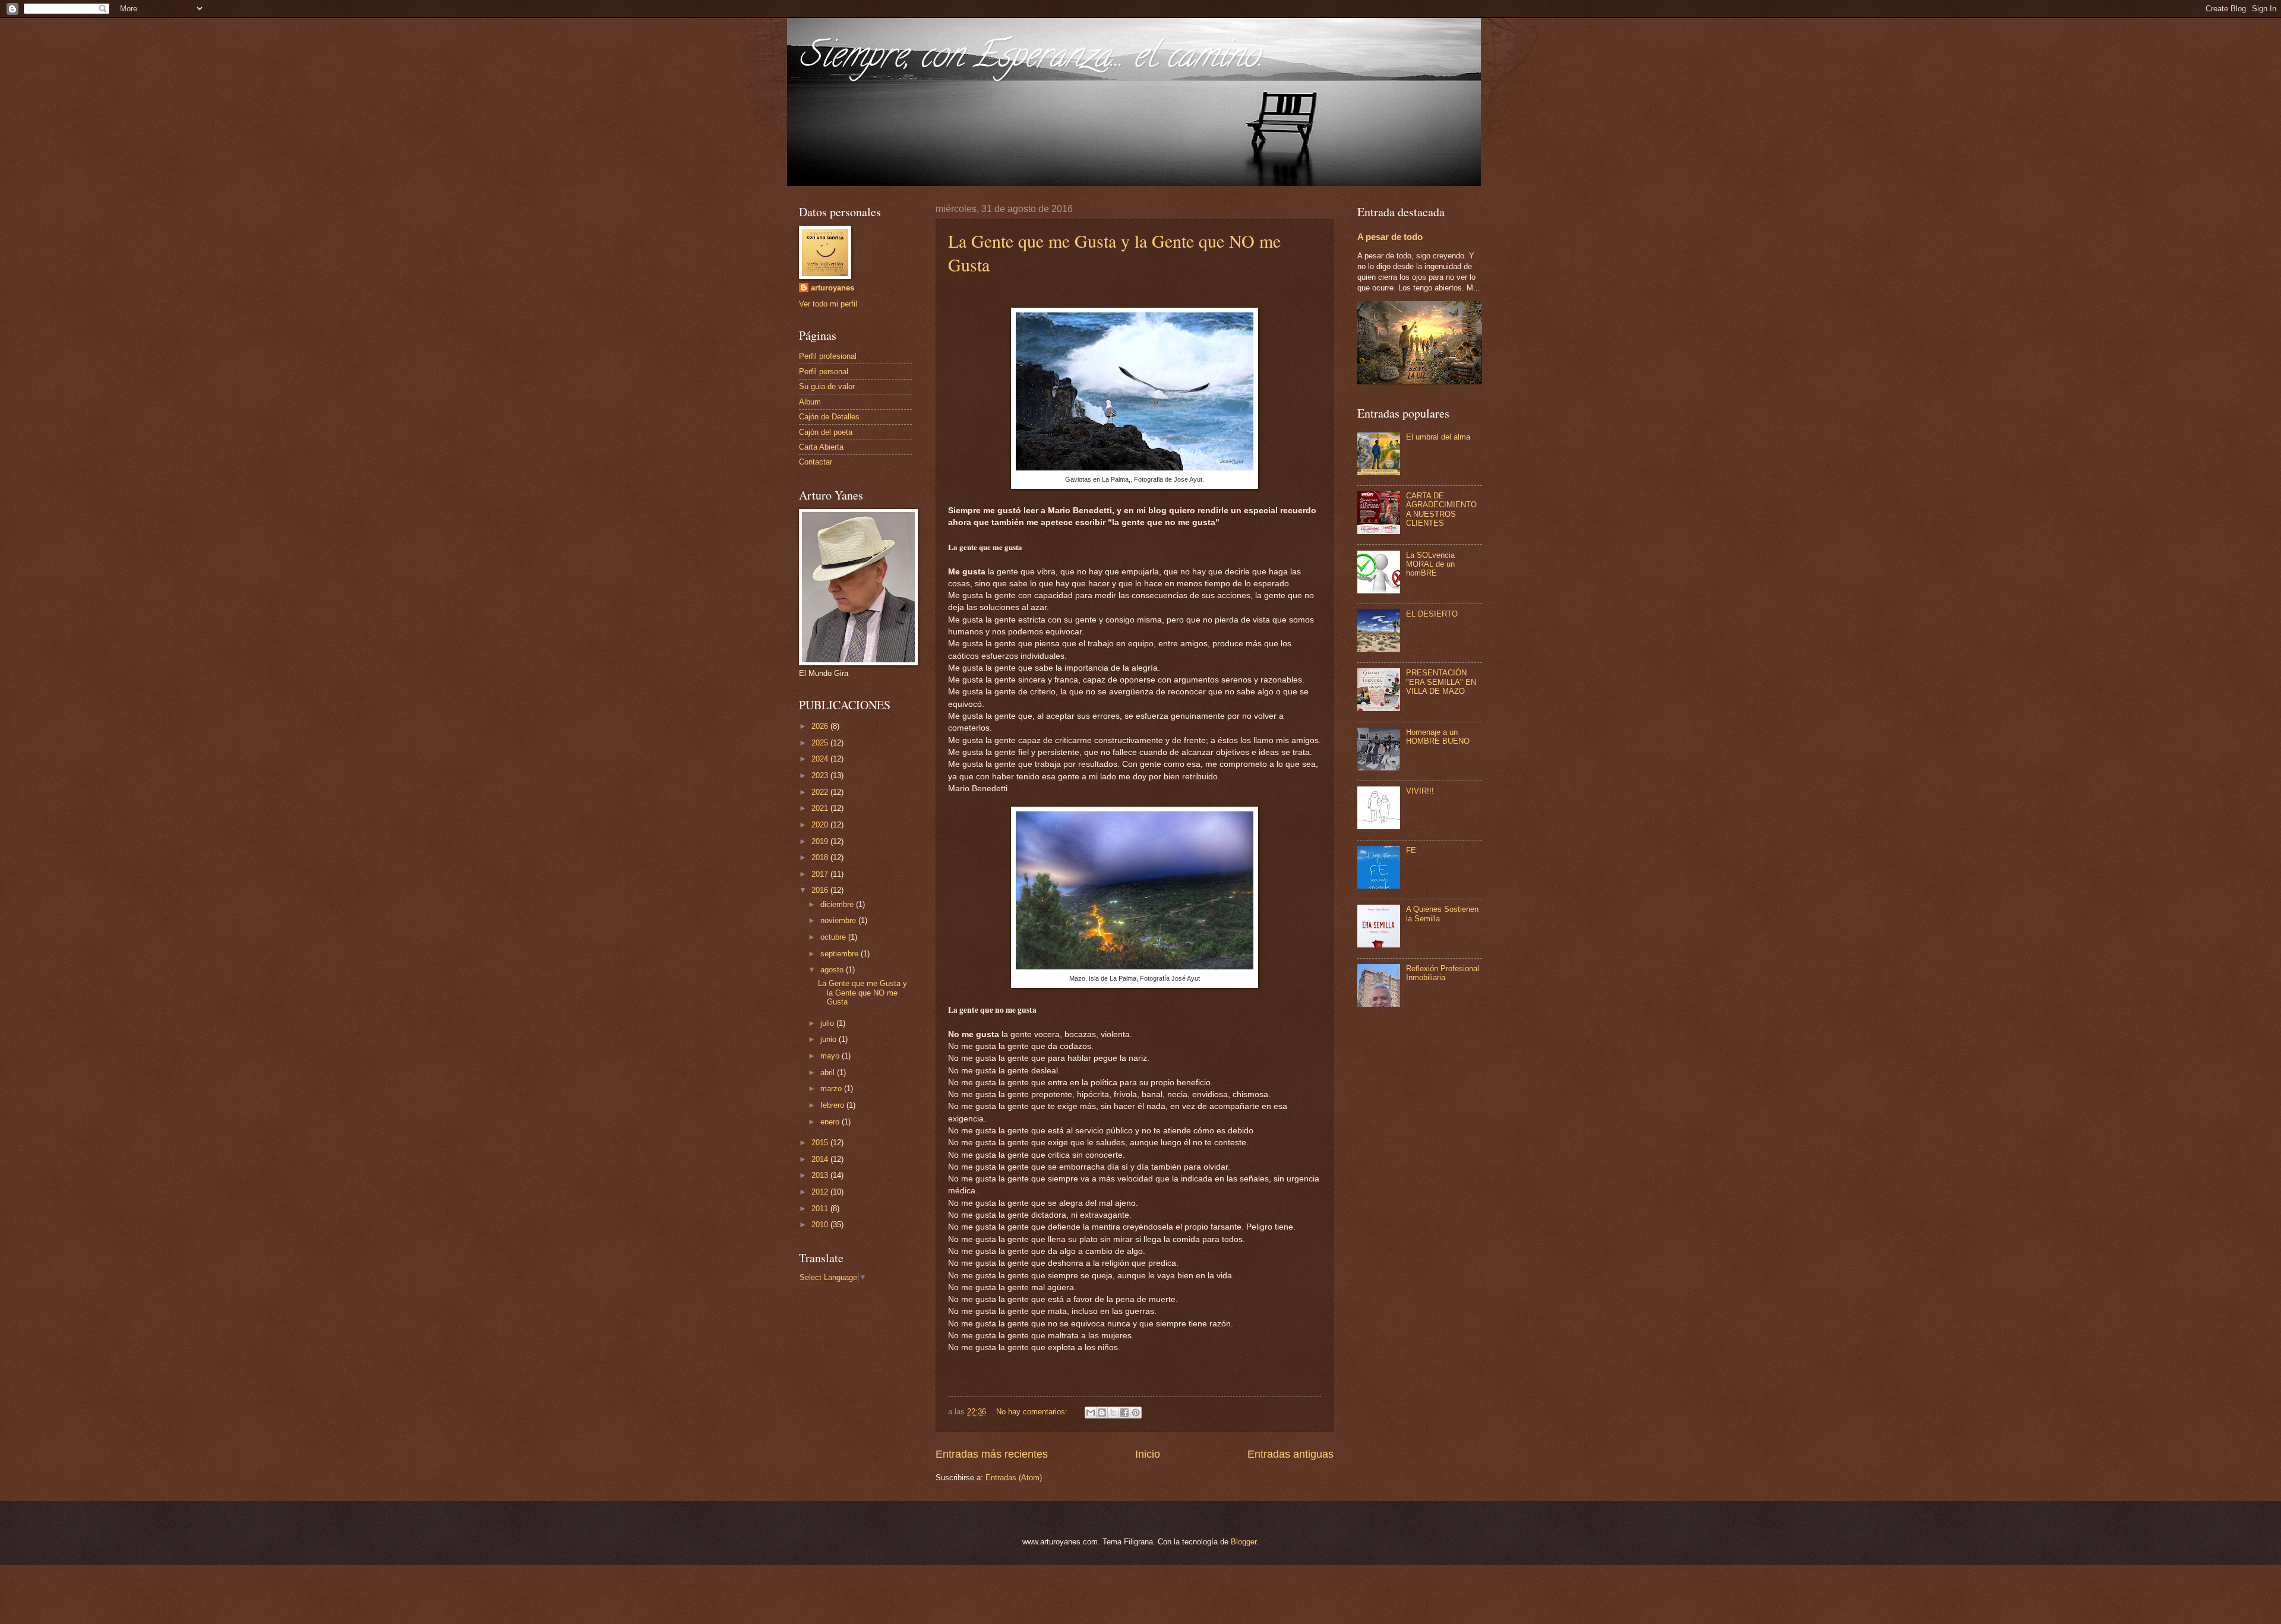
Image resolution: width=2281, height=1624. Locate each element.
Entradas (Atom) (1014, 1478)
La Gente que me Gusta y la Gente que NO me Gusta (863, 993)
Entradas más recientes (992, 1454)
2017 (821, 874)
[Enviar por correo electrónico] (1091, 1413)
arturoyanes (833, 288)
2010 (821, 1225)
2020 (821, 825)
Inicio (1148, 1454)
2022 (821, 792)
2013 (821, 1175)
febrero (833, 1105)
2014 (821, 1159)
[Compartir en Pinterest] (1136, 1413)
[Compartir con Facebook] (1124, 1413)
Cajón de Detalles (829, 417)
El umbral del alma (1438, 437)
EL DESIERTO (1432, 614)
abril (829, 1072)
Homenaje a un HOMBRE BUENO (1438, 737)
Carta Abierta (821, 447)
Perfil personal (824, 372)
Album (810, 402)
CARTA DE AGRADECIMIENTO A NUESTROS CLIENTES (1441, 509)
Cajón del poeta (826, 432)
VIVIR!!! (1420, 791)
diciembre (838, 904)
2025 (821, 743)
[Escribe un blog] (1102, 1413)
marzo (832, 1089)
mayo (831, 1056)
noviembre (839, 920)
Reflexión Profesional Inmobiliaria (1443, 973)
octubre (834, 937)
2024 (821, 759)
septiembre (841, 954)
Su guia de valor (827, 386)
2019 (821, 841)
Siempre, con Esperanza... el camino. (1031, 59)
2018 (821, 857)
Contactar (816, 462)
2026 (821, 726)
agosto (833, 970)
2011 (821, 1208)
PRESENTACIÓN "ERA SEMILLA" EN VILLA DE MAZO (1441, 682)
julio (828, 1023)
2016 (821, 890)
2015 (821, 1143)
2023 (821, 775)
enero (831, 1122)
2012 (821, 1192)
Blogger (1244, 1542)
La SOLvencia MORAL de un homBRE (1430, 564)
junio (830, 1039)
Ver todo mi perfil (828, 304)
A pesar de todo (1390, 237)
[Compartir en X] (1113, 1413)
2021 (821, 808)
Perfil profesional (828, 356)
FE (1411, 850)
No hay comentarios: (1033, 1412)
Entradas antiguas (1290, 1454)
